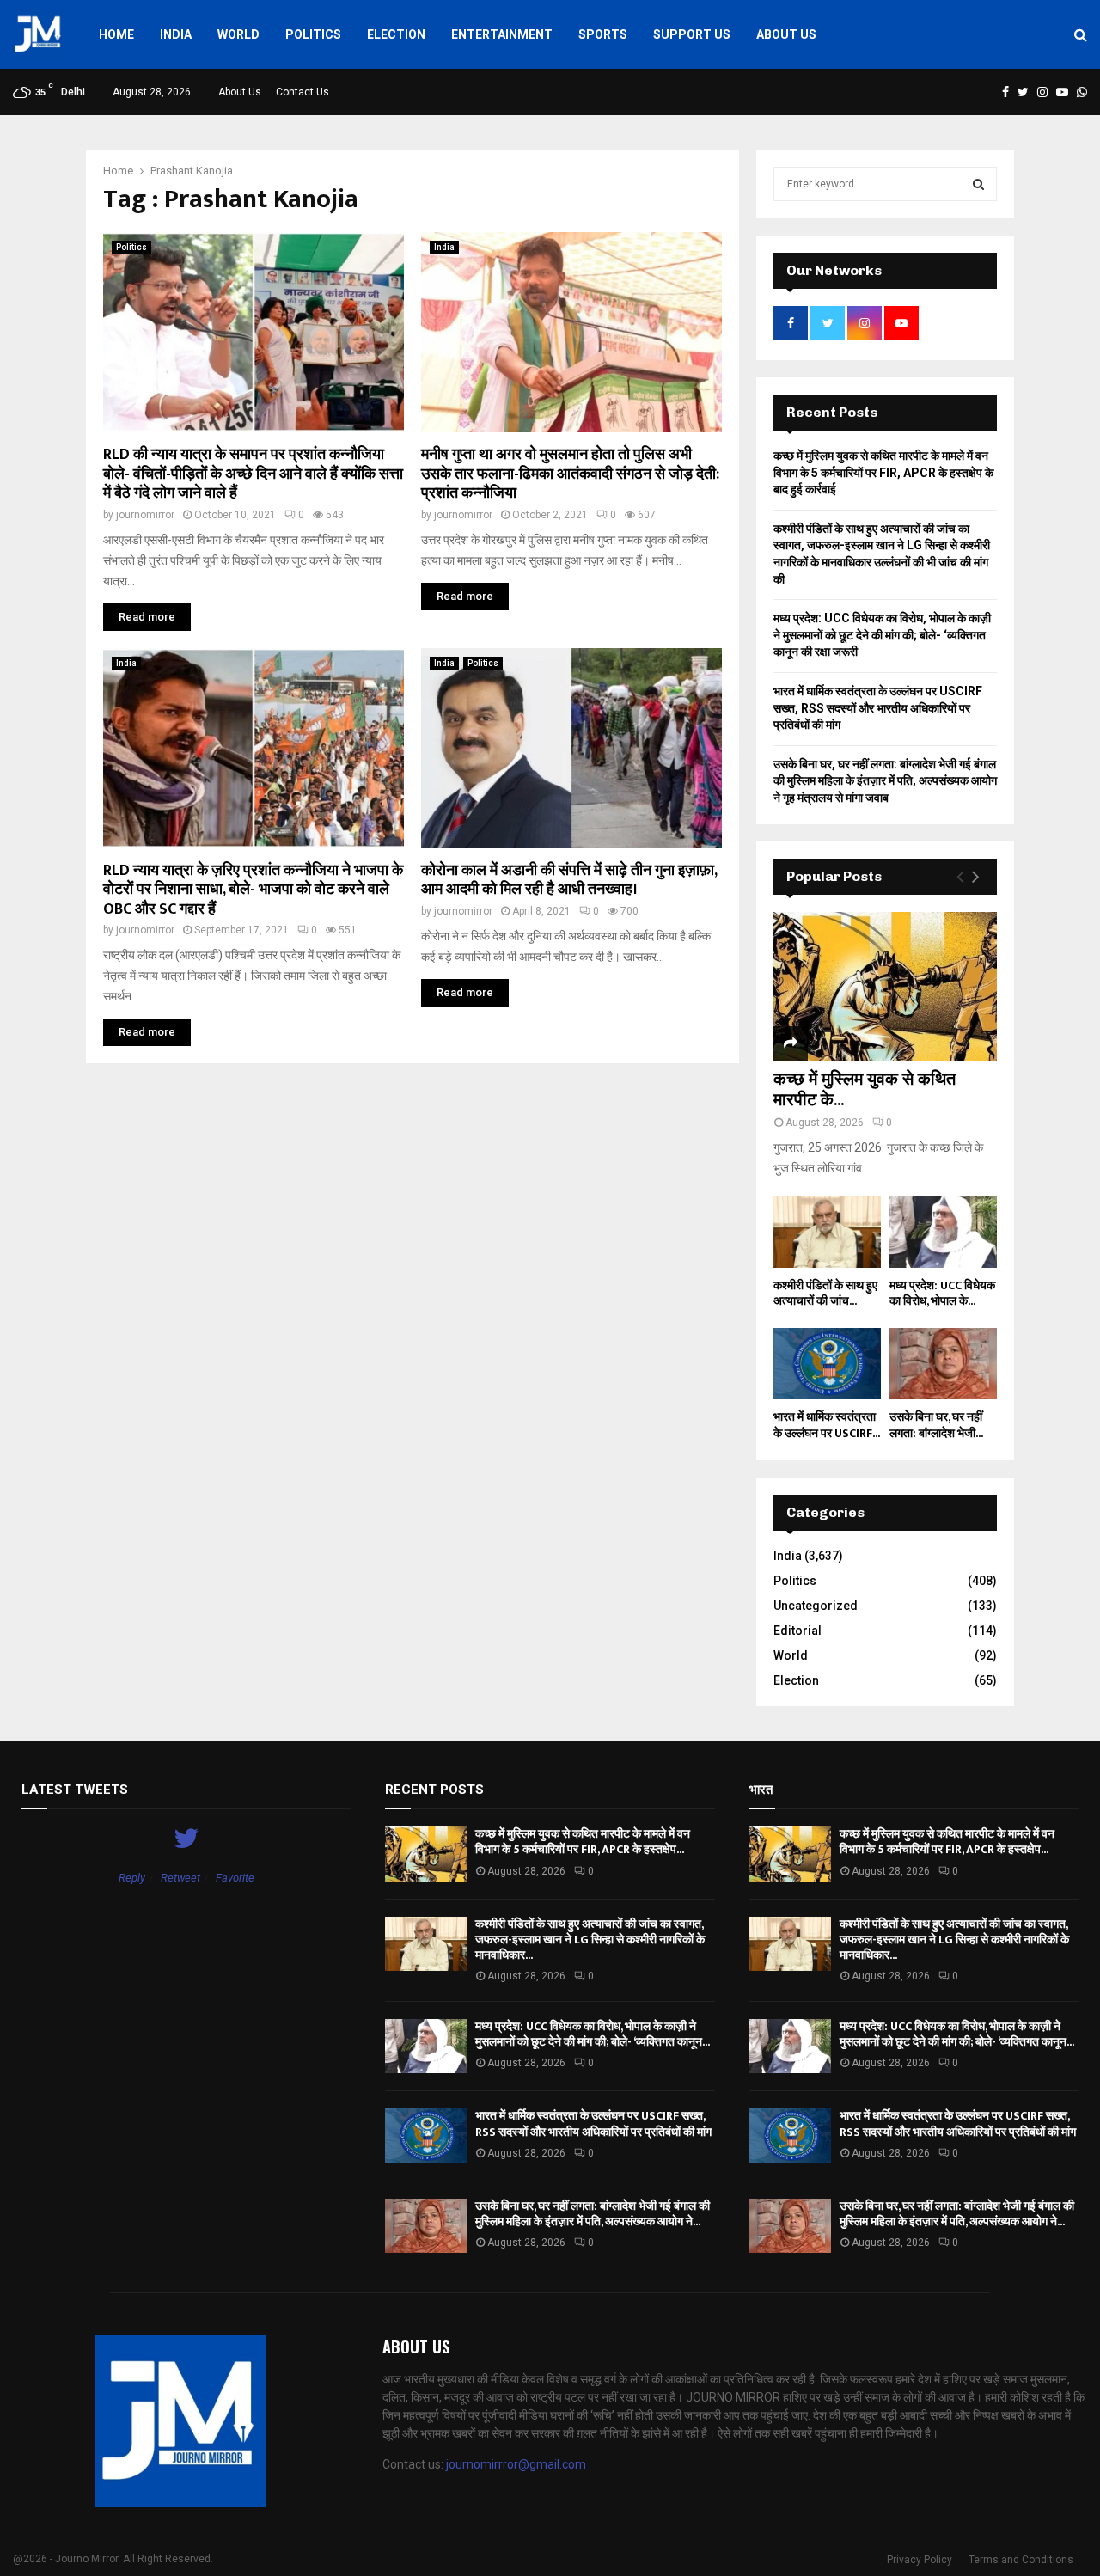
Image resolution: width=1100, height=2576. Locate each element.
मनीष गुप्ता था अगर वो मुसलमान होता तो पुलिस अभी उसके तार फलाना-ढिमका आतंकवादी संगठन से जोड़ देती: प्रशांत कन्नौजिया (570, 474)
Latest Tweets (75, 1790)
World (238, 34)
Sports (603, 34)
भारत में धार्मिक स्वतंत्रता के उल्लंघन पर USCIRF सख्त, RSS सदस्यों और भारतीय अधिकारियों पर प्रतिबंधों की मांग (878, 708)
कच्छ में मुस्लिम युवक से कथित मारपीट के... (865, 1090)
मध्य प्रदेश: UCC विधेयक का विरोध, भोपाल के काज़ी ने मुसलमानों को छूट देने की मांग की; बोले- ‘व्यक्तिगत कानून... (593, 2034)
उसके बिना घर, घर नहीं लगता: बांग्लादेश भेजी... (936, 1425)
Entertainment (502, 34)
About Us (786, 34)
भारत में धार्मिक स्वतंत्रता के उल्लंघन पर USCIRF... (827, 1425)
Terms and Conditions (1021, 2560)
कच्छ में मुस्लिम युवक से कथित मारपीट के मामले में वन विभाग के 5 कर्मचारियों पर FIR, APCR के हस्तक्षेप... (583, 1842)
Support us (692, 34)
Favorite (235, 1878)
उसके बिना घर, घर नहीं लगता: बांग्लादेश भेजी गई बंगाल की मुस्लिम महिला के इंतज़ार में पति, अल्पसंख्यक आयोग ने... (593, 2214)
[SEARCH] (978, 184)
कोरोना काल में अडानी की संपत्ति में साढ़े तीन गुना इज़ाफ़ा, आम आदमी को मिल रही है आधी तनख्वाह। (569, 881)
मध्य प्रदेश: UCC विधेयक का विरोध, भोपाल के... (942, 1293)
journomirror (145, 515)
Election (396, 34)
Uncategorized (816, 1606)
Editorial (797, 1631)
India (176, 34)
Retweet (180, 1878)
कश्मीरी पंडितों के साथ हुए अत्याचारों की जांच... (825, 1293)
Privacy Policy (920, 2560)
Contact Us (302, 92)
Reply (132, 1878)
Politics (313, 34)
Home (116, 34)
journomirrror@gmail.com (516, 2464)
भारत (761, 1790)
